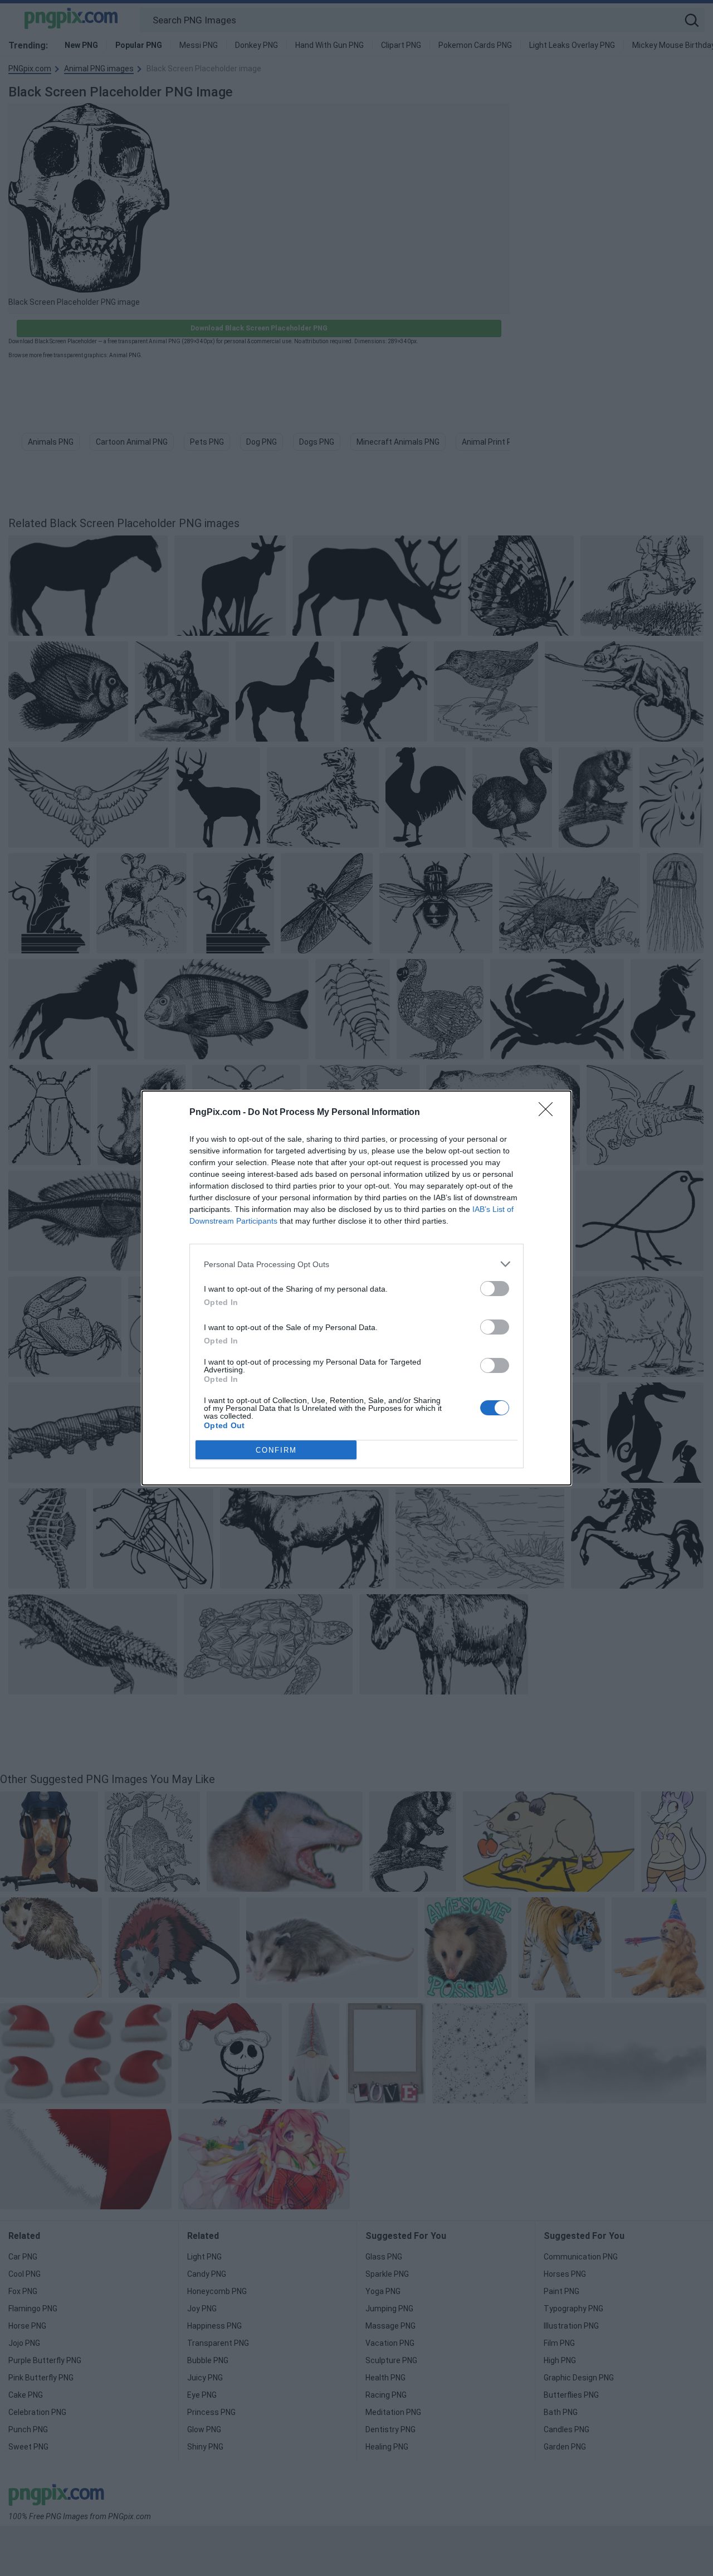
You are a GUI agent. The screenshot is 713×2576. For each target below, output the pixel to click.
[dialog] (356, 1288)
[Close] (549, 1113)
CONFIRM (276, 1450)
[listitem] (356, 1264)
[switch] (495, 1289)
